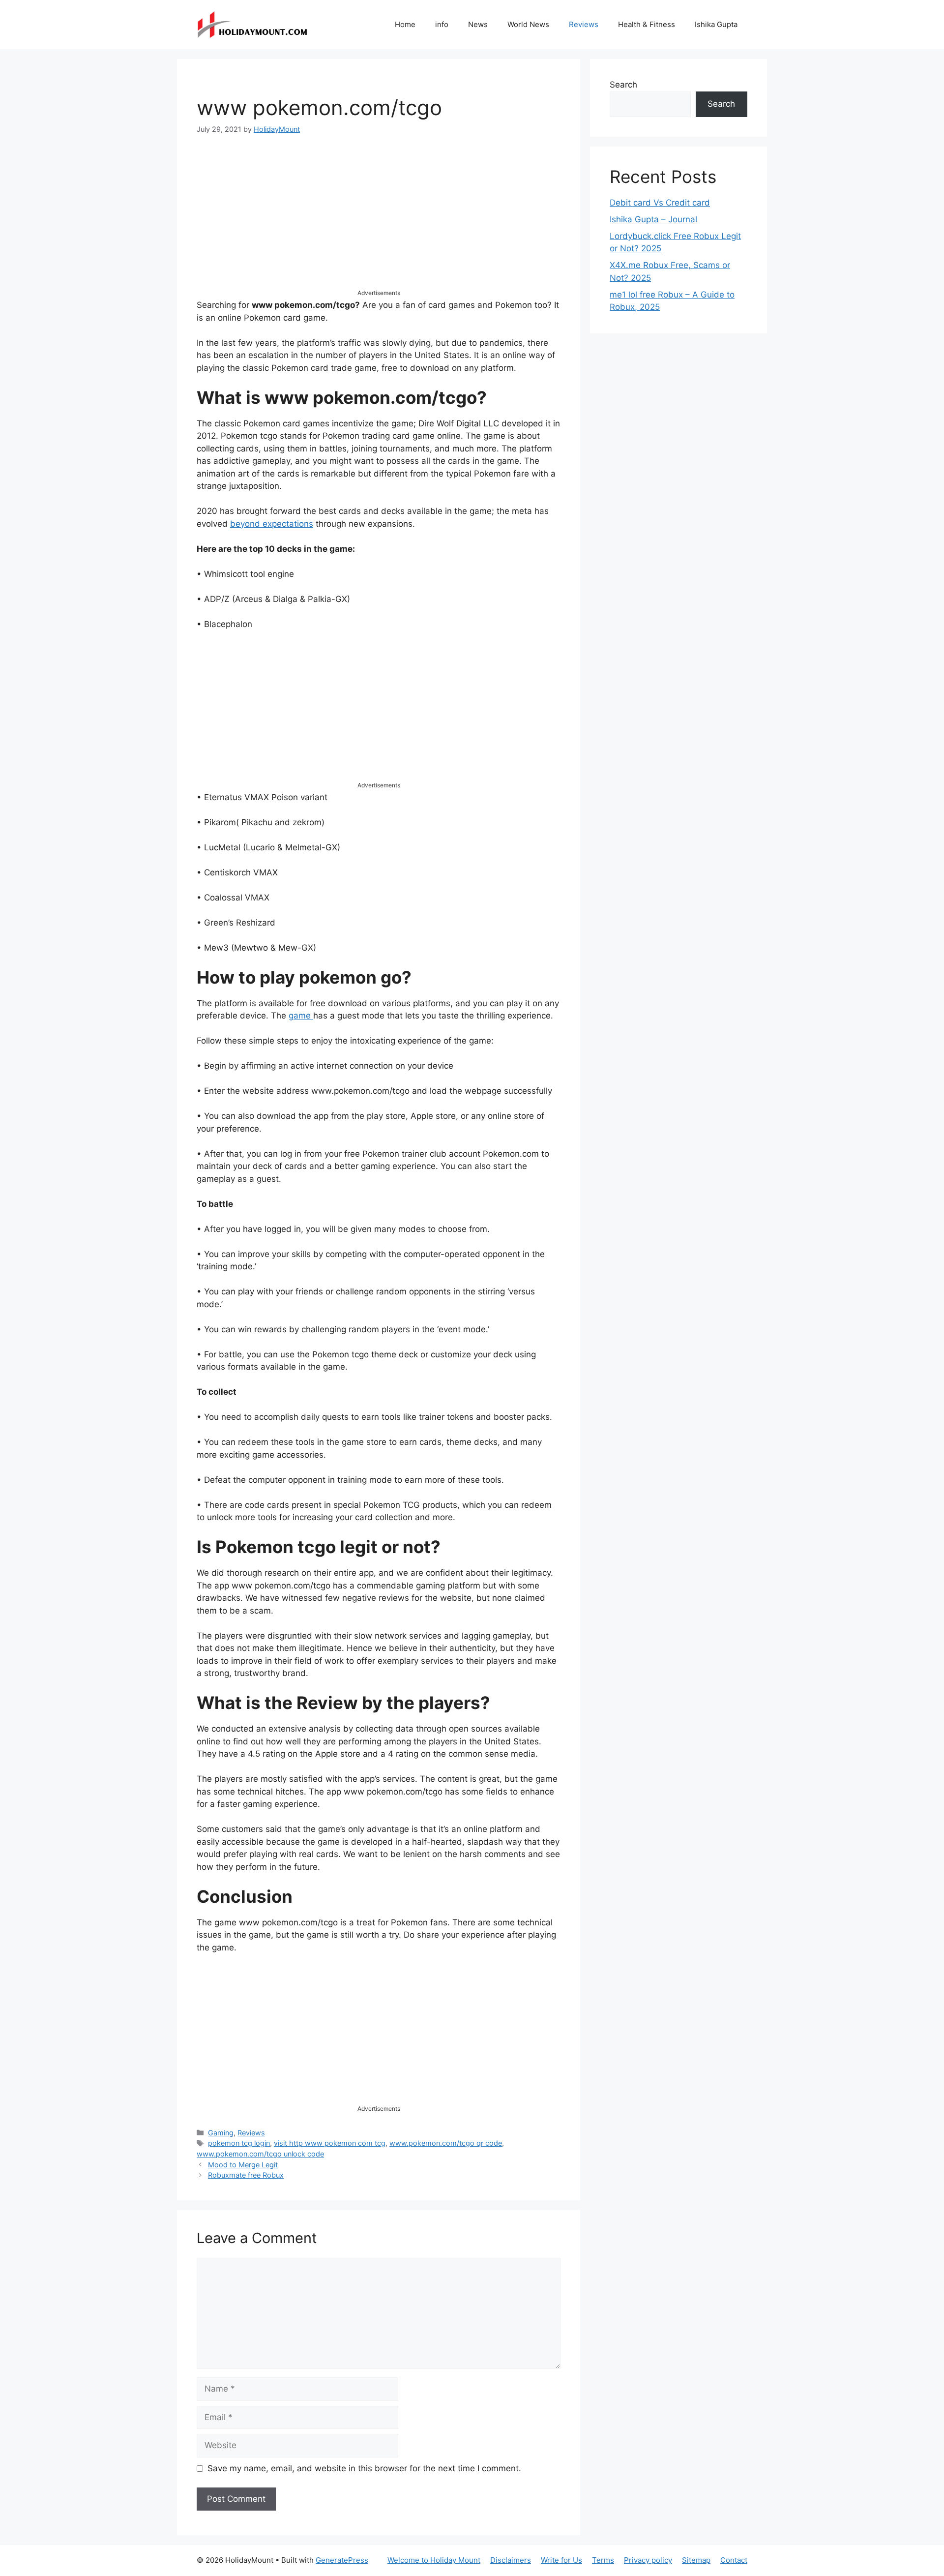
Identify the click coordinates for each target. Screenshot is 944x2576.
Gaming (221, 2133)
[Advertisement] (379, 220)
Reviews (584, 24)
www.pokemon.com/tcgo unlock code (260, 2154)
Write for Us (561, 2560)
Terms (603, 2560)
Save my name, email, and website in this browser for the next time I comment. (364, 2468)
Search (623, 85)
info (442, 24)
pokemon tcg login (239, 2143)
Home (405, 24)
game (301, 1016)
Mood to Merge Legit (243, 2165)
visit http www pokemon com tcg (330, 2143)
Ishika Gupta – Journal (653, 219)
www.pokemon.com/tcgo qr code (446, 2143)
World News (528, 24)
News (478, 24)
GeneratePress (342, 2560)
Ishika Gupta (716, 24)
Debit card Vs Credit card (660, 203)
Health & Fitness (647, 24)
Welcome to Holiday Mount (434, 2560)
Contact (734, 2560)
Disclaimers (511, 2560)
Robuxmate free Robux (246, 2175)
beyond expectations (272, 524)
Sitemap (696, 2560)
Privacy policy (648, 2560)
